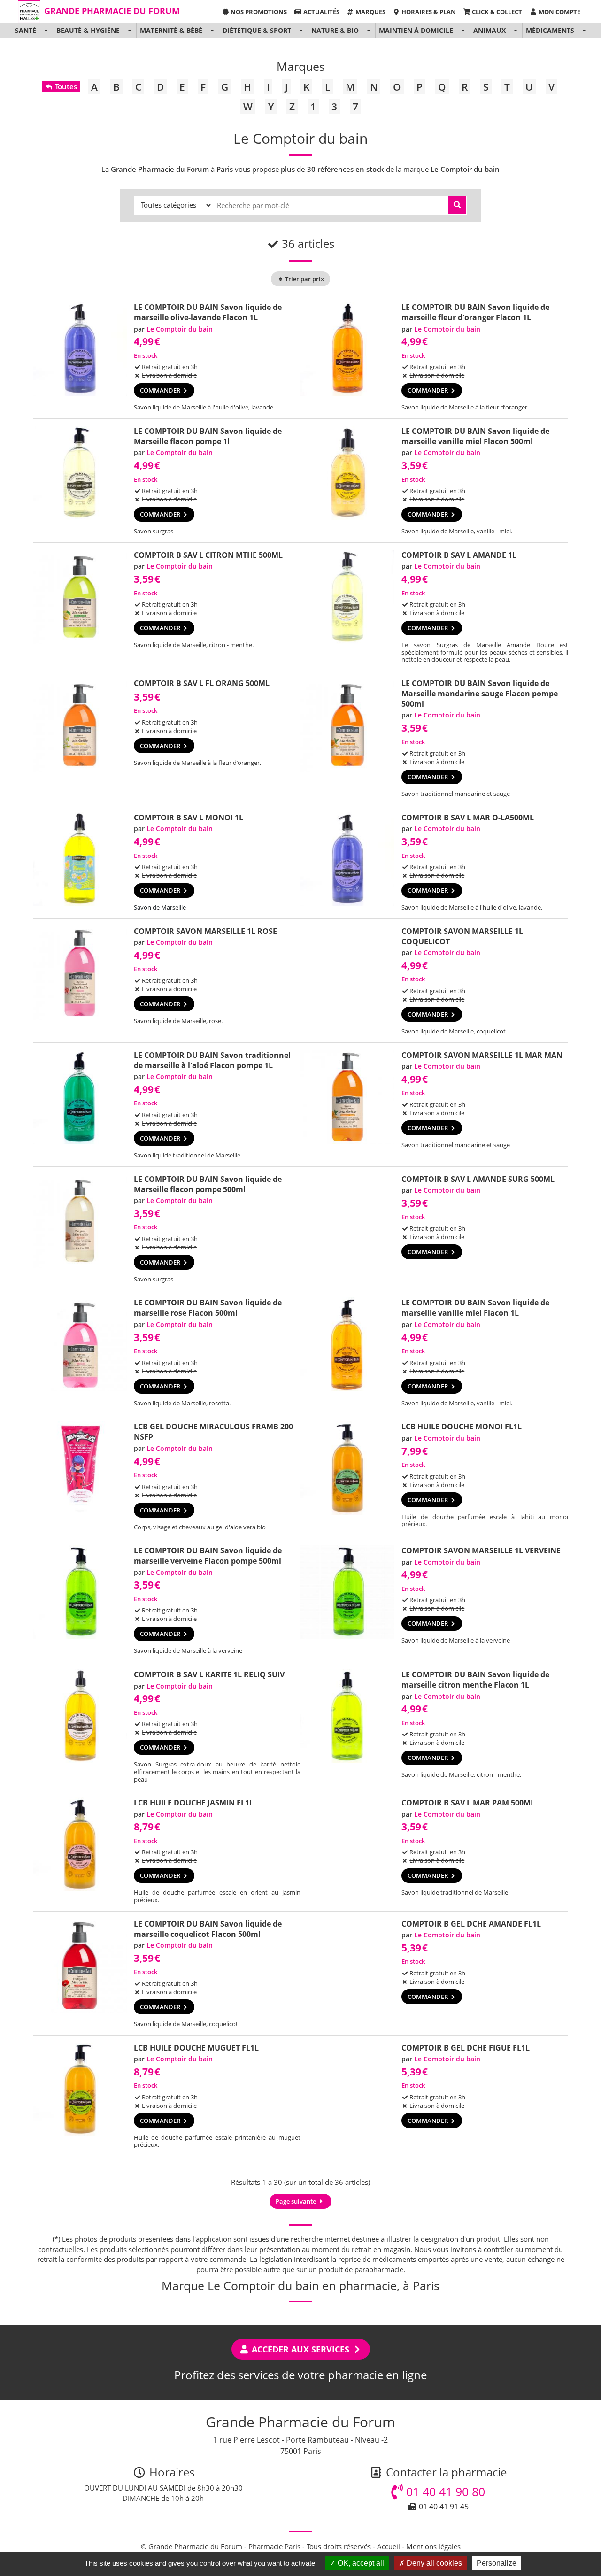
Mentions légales (433, 2546)
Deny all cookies (433, 2563)
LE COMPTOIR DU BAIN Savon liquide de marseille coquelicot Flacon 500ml (208, 1929)
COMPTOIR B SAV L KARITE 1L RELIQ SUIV (209, 1674)
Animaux (489, 30)
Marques (370, 12)
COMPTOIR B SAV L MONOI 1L (189, 818)
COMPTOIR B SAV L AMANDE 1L (459, 555)
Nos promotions (258, 12)
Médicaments (550, 30)
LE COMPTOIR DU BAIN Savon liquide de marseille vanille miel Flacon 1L (475, 1308)
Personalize (497, 2563)
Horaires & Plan (428, 12)
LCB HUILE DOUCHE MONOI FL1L (462, 1427)
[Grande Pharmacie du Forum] (29, 12)
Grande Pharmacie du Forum (112, 11)
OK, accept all (360, 2563)
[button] (46, 31)
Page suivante (297, 2201)
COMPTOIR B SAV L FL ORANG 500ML (202, 683)
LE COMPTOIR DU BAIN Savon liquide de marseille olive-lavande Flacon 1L (208, 312)
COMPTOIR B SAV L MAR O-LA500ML (468, 818)
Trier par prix (304, 279)
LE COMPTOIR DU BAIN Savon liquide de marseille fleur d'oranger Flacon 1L (475, 312)
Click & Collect (496, 12)
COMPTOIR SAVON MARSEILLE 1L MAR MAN (482, 1055)
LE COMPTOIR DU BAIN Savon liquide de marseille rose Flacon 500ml (208, 1308)
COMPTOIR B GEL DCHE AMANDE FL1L (471, 1924)
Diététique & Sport (257, 30)
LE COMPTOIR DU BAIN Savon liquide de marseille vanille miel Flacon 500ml (475, 436)
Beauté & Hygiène (88, 30)
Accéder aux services (300, 2349)
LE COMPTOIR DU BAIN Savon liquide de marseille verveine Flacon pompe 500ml (208, 1556)
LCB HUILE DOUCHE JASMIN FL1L (194, 1803)
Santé (26, 30)
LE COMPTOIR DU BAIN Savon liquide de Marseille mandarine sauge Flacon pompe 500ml (480, 694)
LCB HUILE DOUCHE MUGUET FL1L (196, 2048)
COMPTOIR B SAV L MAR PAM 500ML (468, 1803)
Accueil (389, 2546)
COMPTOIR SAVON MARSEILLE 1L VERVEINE (481, 1550)
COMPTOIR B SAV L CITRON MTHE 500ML (208, 555)
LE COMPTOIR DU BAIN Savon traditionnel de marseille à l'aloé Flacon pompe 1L (212, 1060)
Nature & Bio (335, 30)
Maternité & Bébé (171, 30)
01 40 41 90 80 (444, 2491)
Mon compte (559, 12)
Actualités (321, 12)
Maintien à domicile (416, 30)
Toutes (65, 86)
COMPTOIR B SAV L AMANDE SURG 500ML (478, 1179)
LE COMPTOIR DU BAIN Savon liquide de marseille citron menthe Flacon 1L (475, 1680)
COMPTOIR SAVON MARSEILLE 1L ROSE (205, 931)
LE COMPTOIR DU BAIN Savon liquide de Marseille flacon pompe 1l (208, 436)
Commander (161, 390)
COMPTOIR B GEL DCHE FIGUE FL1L (466, 2048)
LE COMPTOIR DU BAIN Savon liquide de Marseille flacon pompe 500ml (208, 1184)
